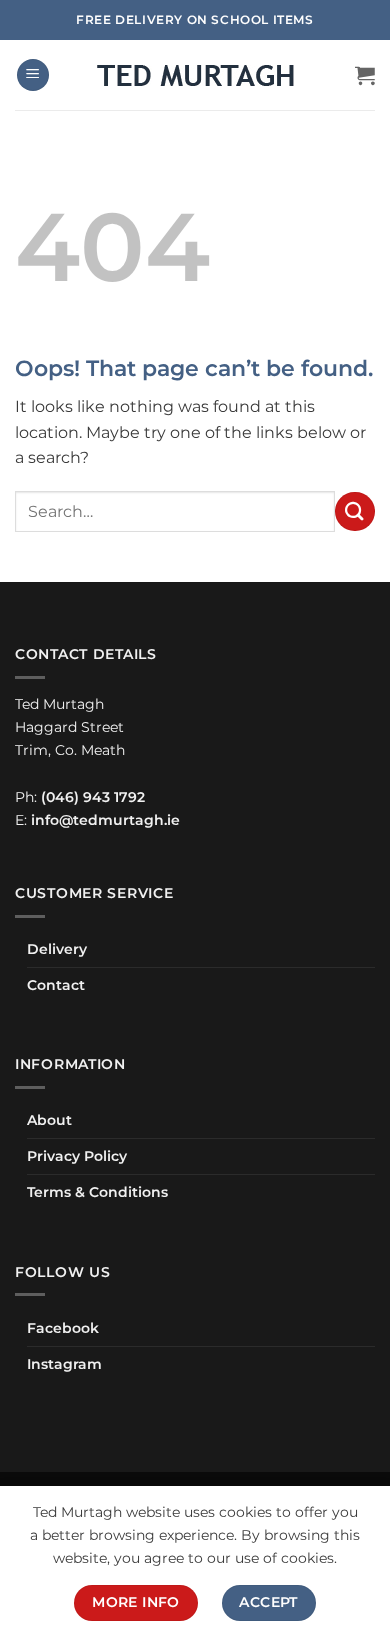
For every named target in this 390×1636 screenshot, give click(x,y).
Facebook (63, 1328)
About (49, 1120)
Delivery (57, 949)
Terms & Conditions (97, 1192)
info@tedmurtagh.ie (105, 820)
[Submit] (355, 511)
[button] (33, 75)
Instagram (64, 1364)
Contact (56, 985)
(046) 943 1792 (93, 797)
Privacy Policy (77, 1156)
